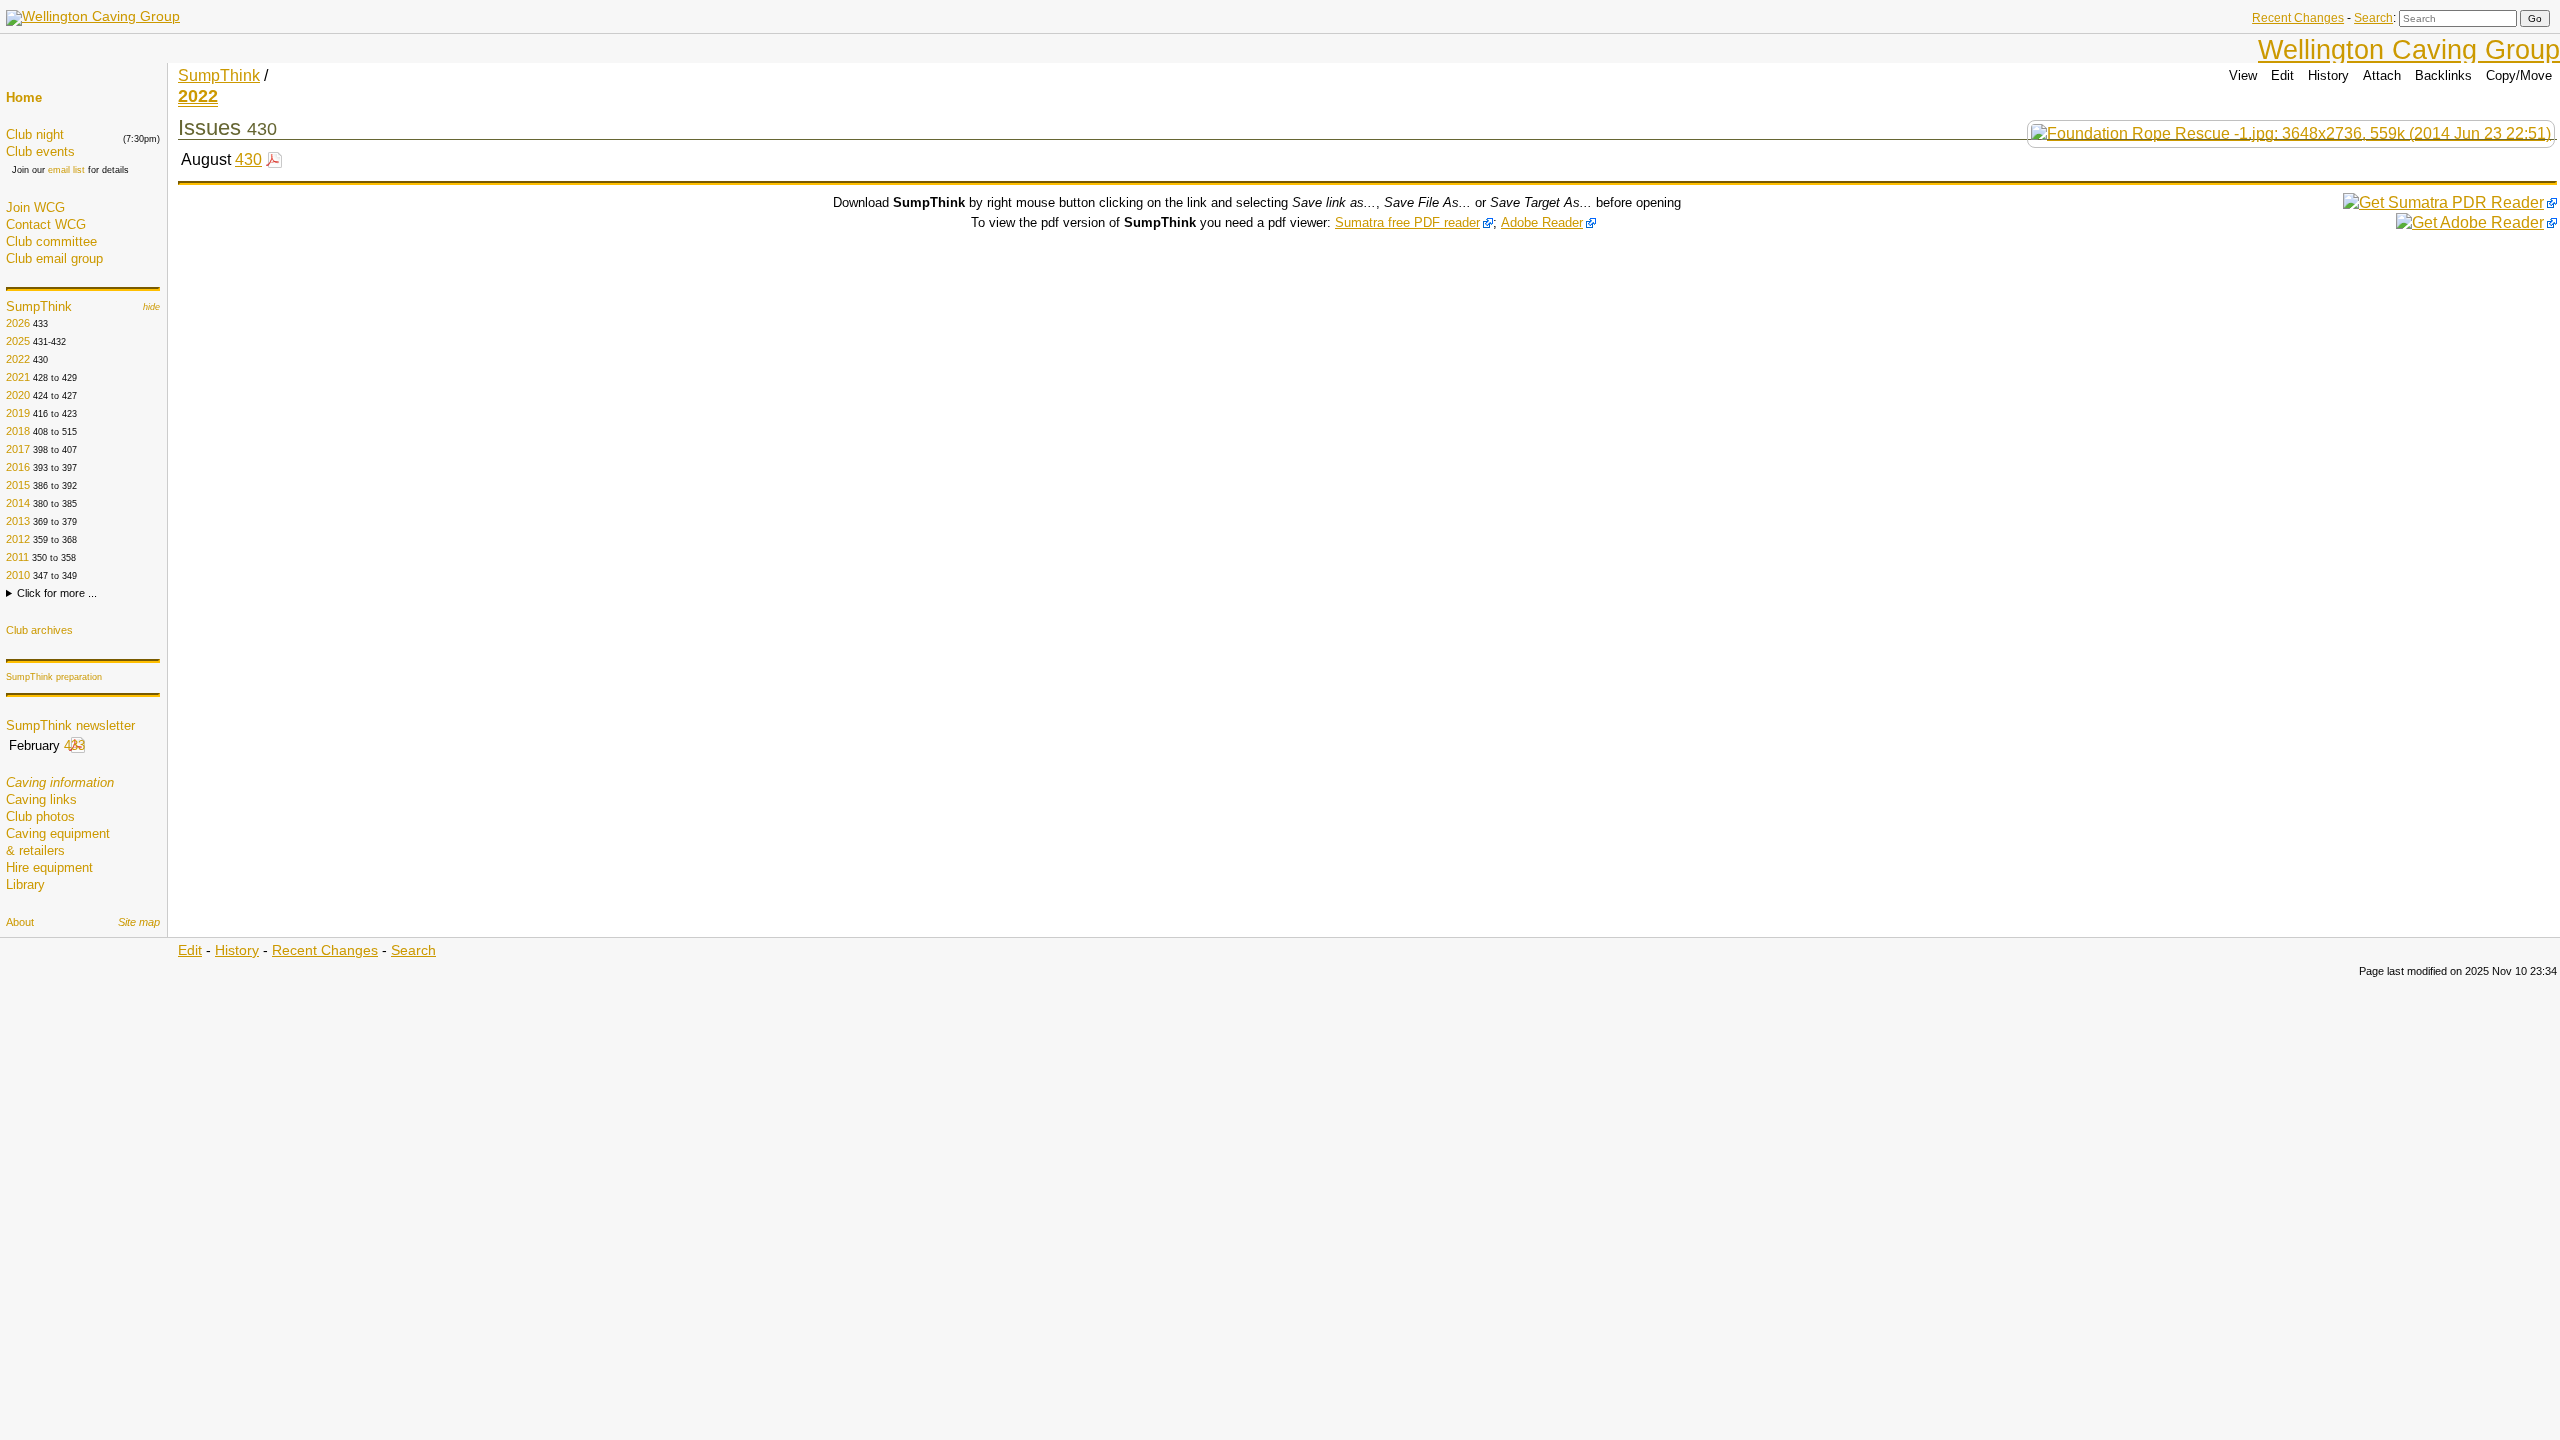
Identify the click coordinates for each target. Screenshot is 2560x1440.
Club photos (40, 816)
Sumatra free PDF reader (1407, 222)
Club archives (39, 630)
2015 (18, 485)
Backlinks (2443, 75)
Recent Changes (2298, 18)
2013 (18, 521)
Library (25, 884)
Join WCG (35, 207)
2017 (18, 449)
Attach (2382, 75)
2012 (18, 539)
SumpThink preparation (54, 677)
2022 (18, 359)
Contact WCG (46, 224)
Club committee (51, 241)
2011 (17, 557)
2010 (18, 575)
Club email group (54, 258)
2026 (18, 323)
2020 (18, 395)
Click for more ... (57, 593)
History (2328, 75)
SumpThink (39, 306)
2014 (18, 503)
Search (2373, 18)
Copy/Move (2519, 75)
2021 (18, 377)
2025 (18, 341)
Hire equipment (49, 867)
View (2243, 75)
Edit (2282, 75)
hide (151, 307)
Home (24, 97)
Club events (40, 151)
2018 (18, 431)
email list (66, 170)
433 (74, 745)
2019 (18, 413)
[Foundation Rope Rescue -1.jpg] (2291, 133)
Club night (35, 134)
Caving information (60, 782)
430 (248, 159)
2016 (18, 467)
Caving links (41, 799)
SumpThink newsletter (70, 725)
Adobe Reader (1542, 222)
